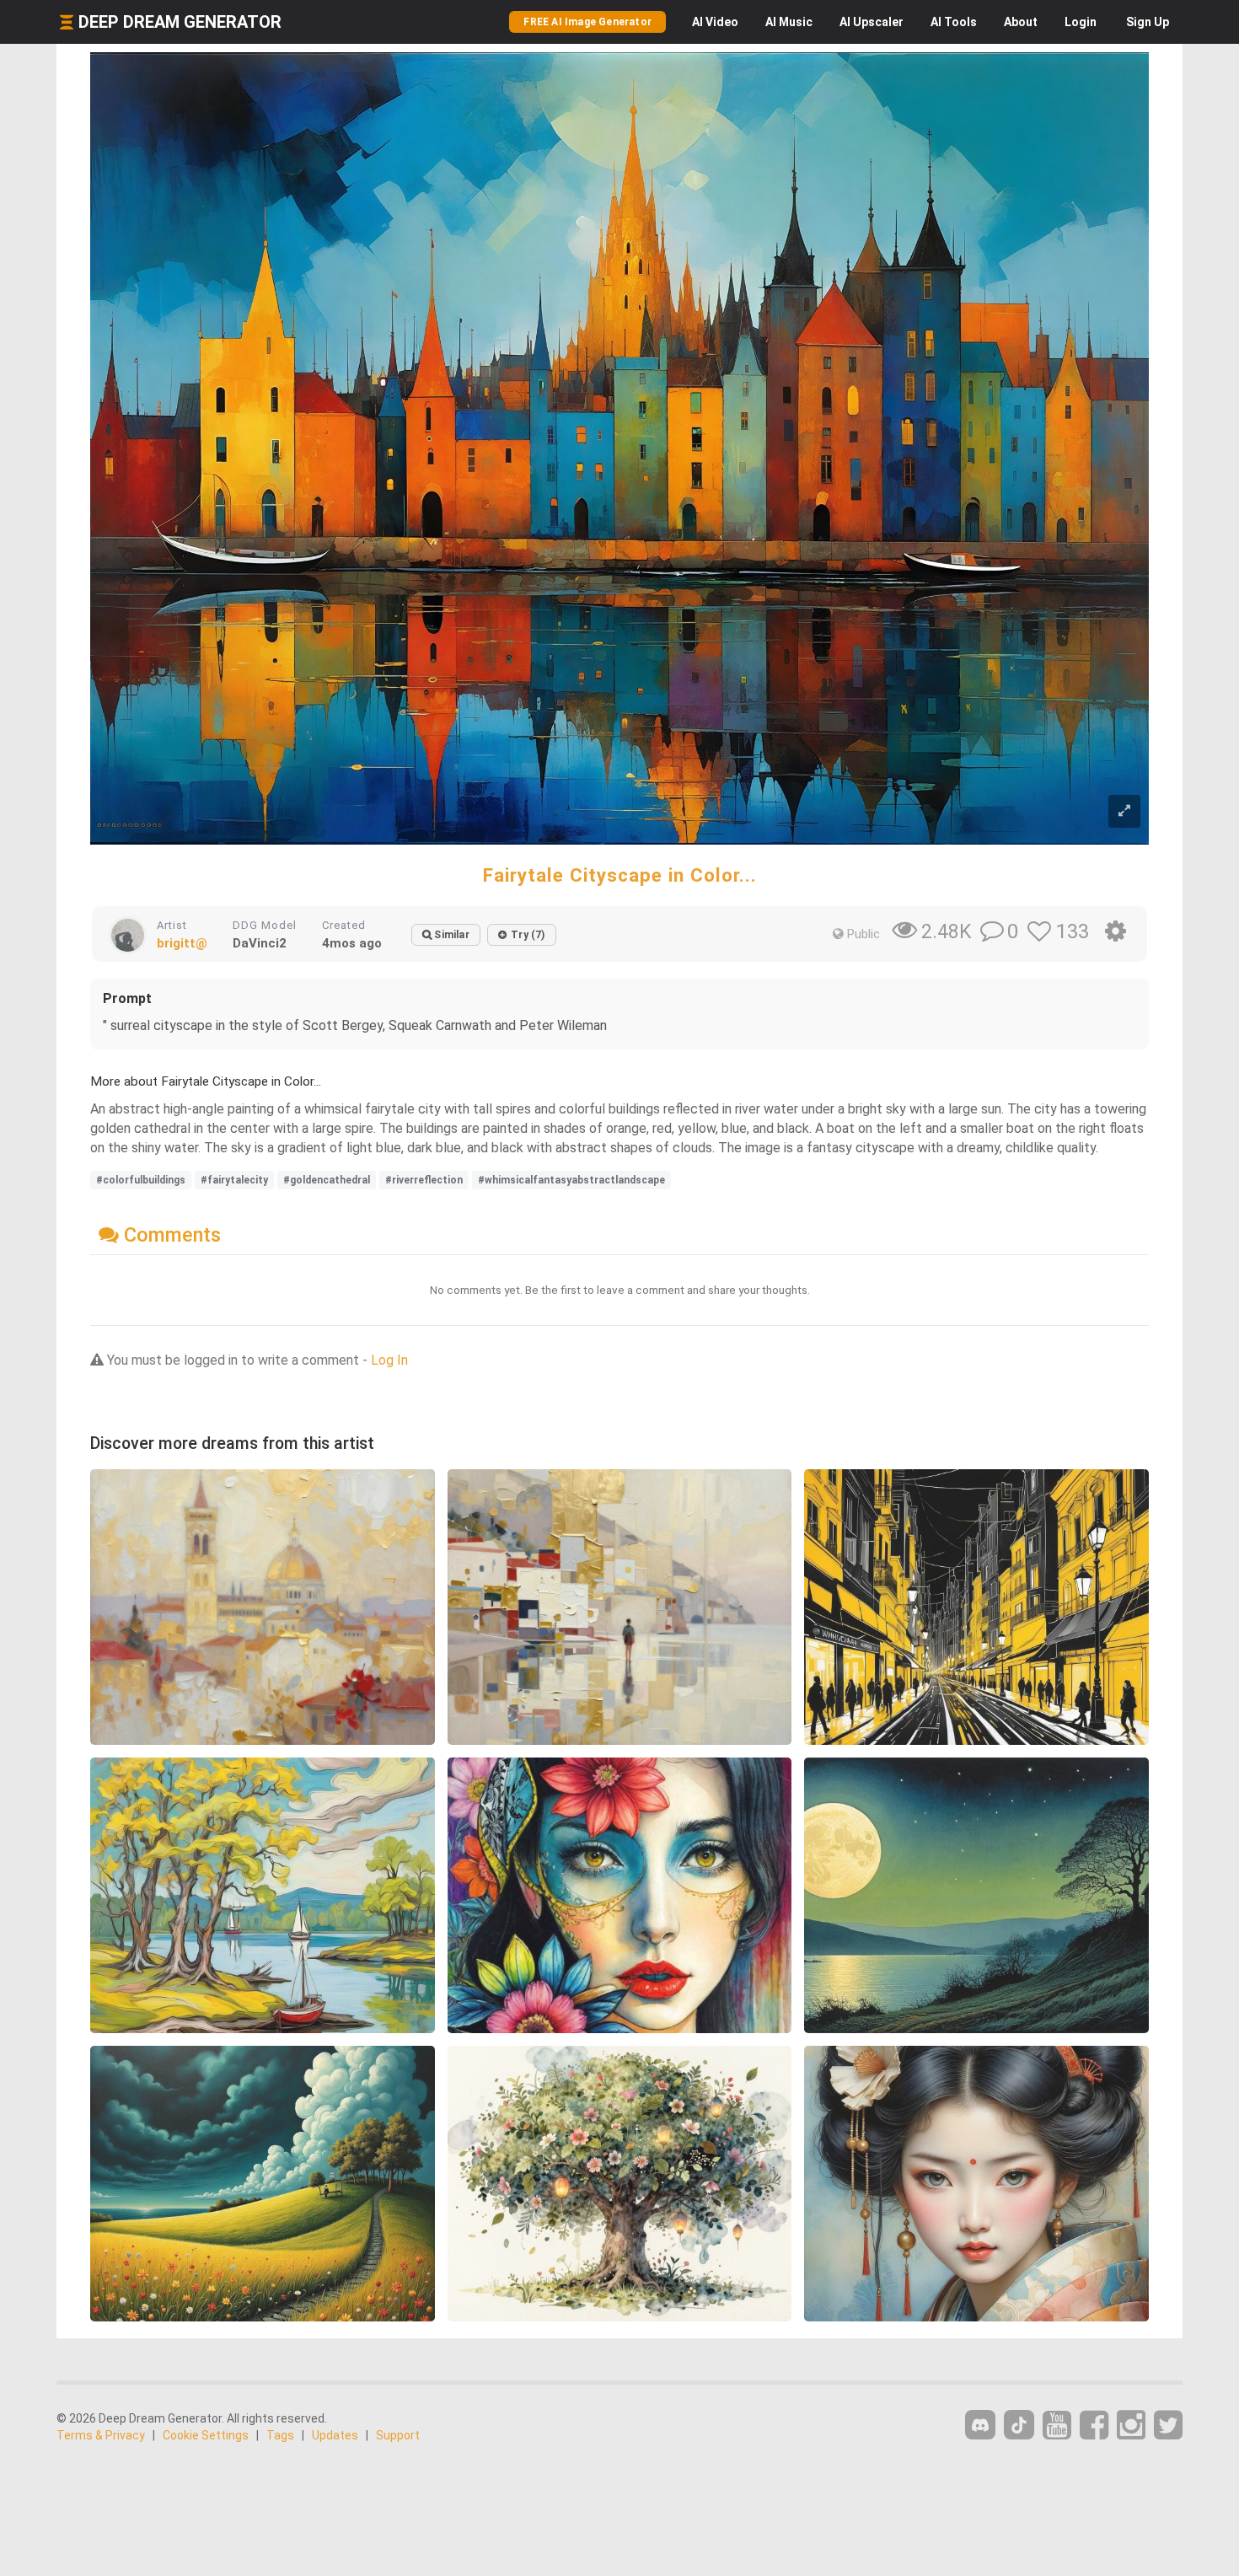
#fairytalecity (234, 1180)
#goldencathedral (327, 1180)
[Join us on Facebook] (1094, 2426)
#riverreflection (424, 1180)
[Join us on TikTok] (1019, 2425)
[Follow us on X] (1168, 2426)
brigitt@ (182, 943)
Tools (954, 22)
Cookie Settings (206, 2435)
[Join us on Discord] (980, 2425)
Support (398, 2435)
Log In (389, 1360)
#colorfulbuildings (141, 1180)
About (1021, 22)
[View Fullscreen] (1124, 811)
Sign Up (1148, 22)
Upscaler (872, 22)
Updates (335, 2435)
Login (1081, 22)
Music (789, 22)
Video (715, 22)
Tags (280, 2435)
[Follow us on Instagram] (1131, 2426)
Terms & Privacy (101, 2435)
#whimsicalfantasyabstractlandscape (571, 1180)
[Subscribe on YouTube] (1057, 2426)
